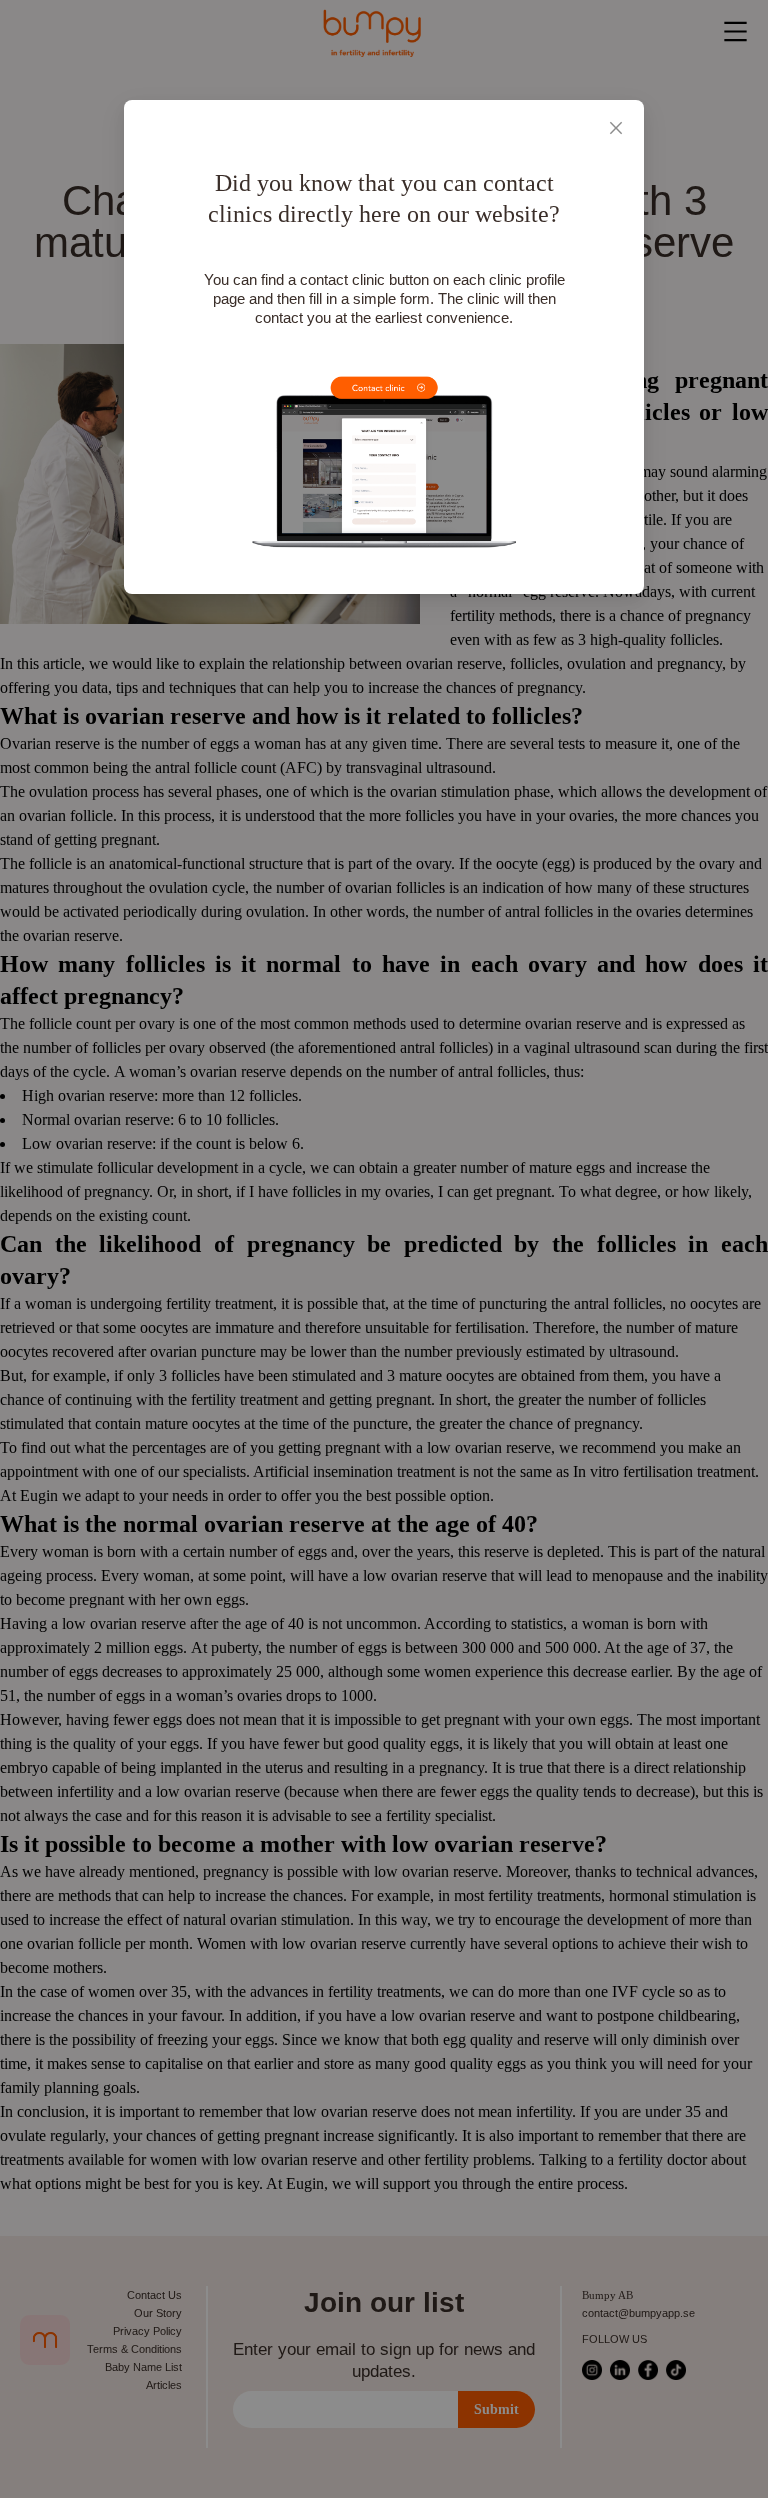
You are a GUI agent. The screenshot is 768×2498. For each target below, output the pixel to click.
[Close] (616, 128)
